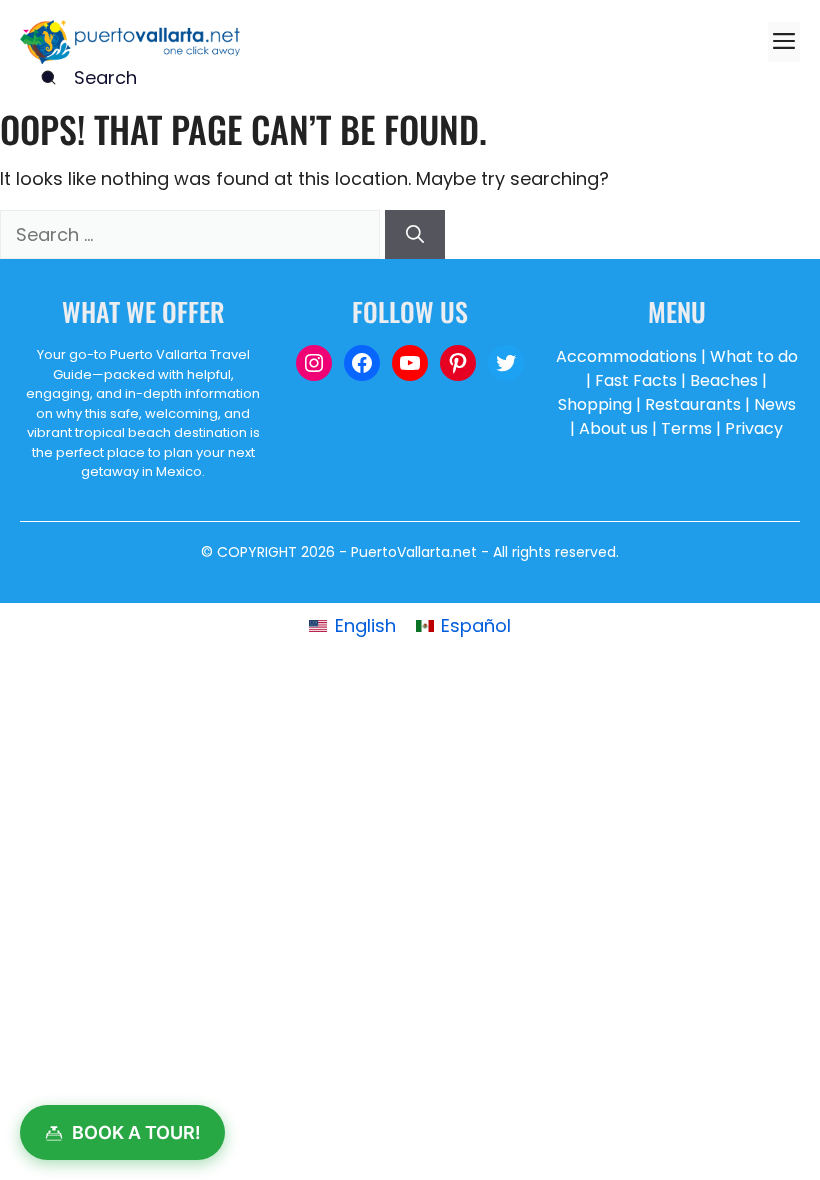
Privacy (754, 428)
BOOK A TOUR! (136, 1132)
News (775, 404)
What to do (754, 356)
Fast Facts (636, 380)
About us (613, 428)
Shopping (595, 404)
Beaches (724, 380)
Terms (686, 428)
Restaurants (693, 404)
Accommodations (626, 356)
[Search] (415, 234)
